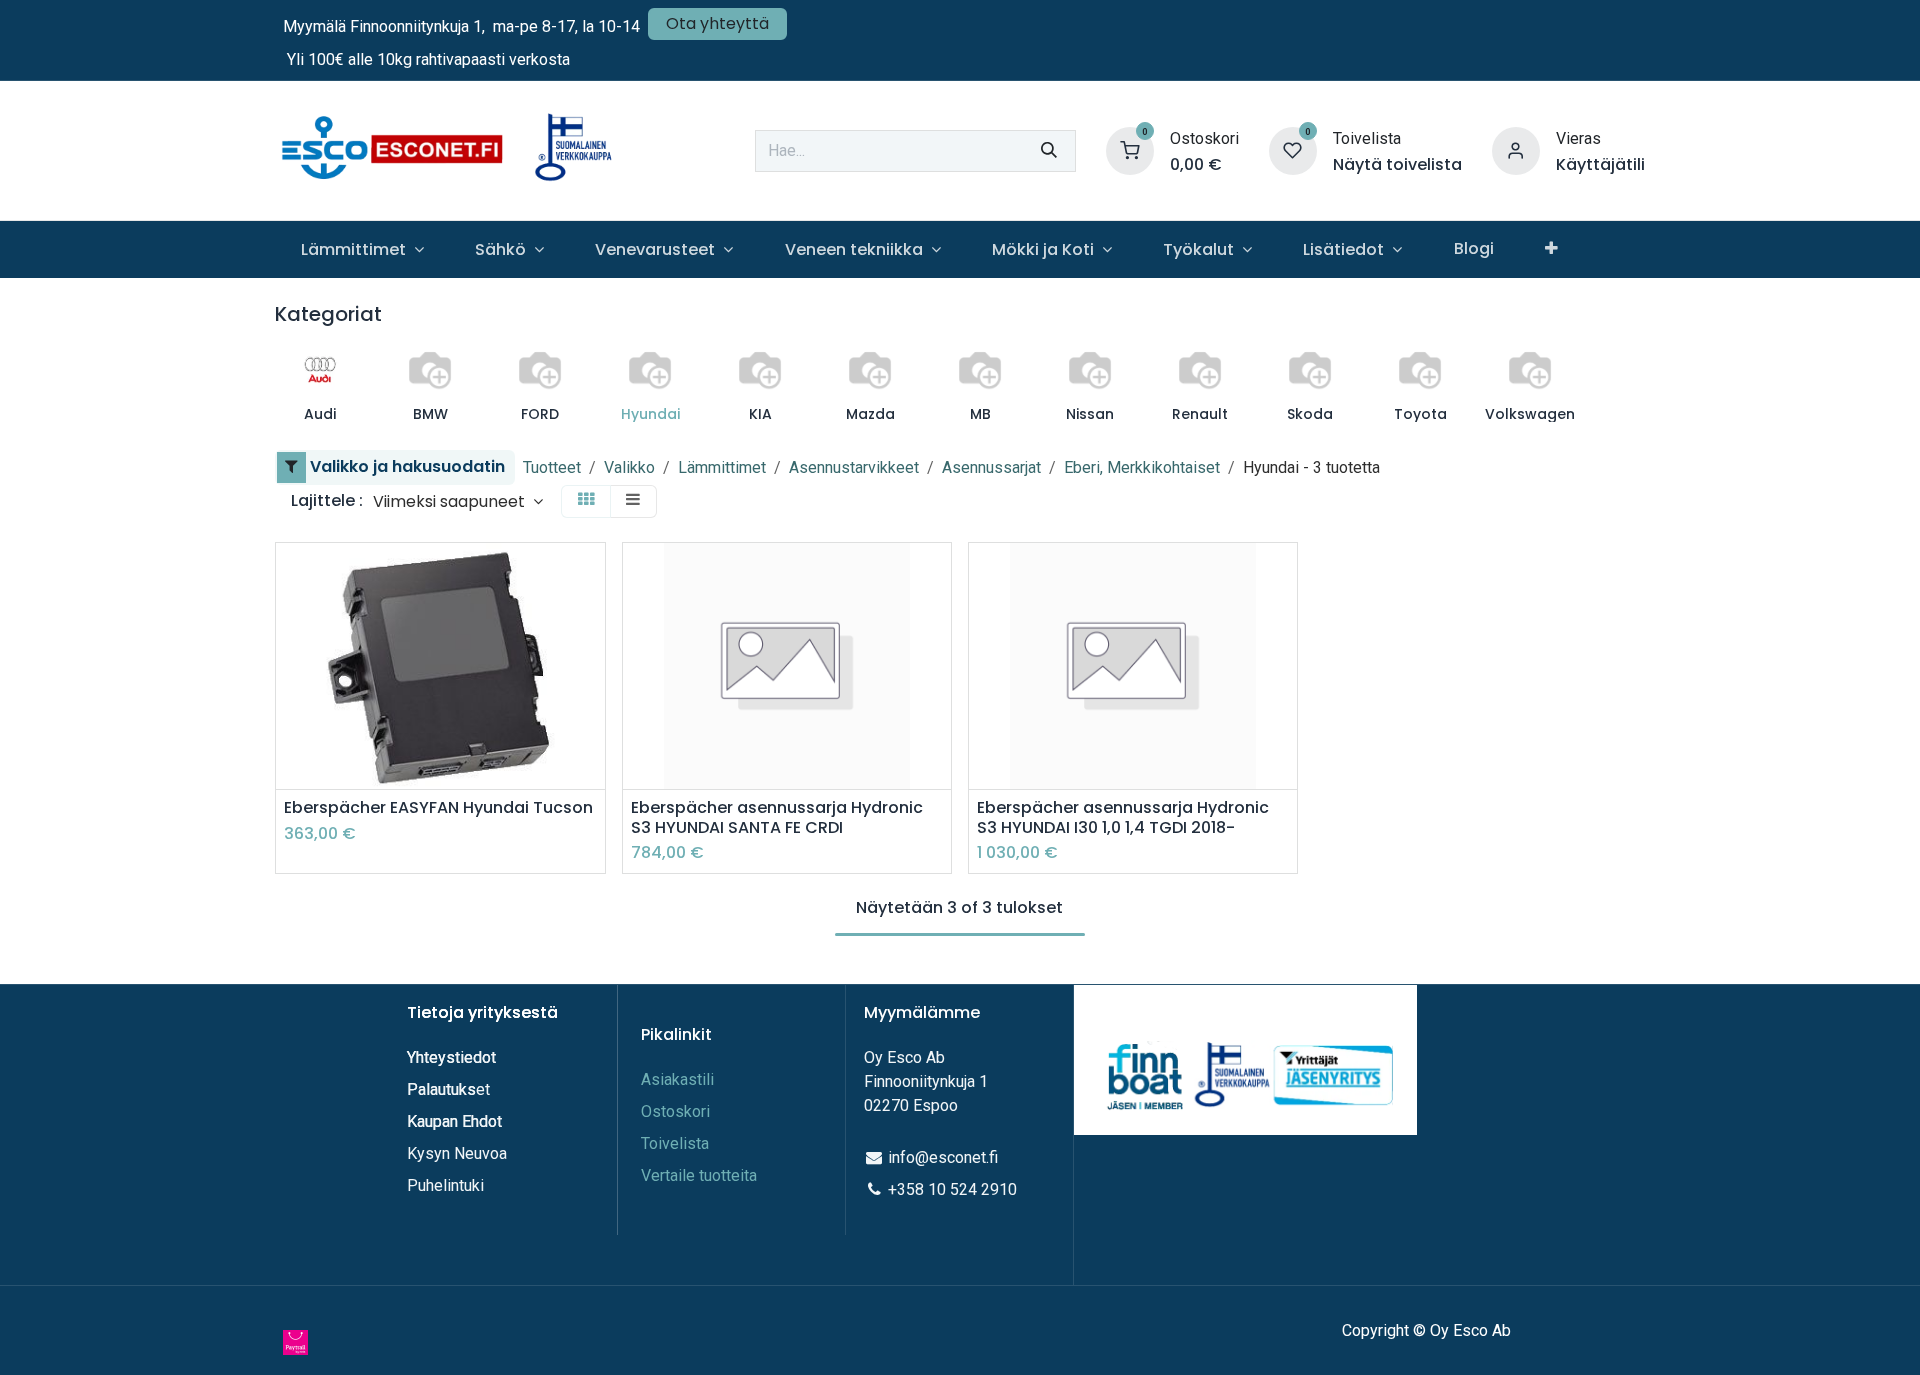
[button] (458, 501)
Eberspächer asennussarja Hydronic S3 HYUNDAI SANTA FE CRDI (777, 817)
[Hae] (1049, 151)
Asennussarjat (991, 467)
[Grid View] (586, 501)
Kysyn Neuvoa (457, 1153)
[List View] (633, 501)
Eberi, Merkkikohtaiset (1142, 467)
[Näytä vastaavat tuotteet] (592, 710)
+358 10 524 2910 (952, 1189)
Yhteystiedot (453, 1057)
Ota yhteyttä (717, 23)
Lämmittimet (722, 467)
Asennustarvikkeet (854, 467)
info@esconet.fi (943, 1157)
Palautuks (441, 1089)
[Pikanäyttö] (592, 575)
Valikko (629, 467)
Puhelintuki (445, 1185)
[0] (1130, 149)
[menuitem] (362, 249)
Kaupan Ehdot (454, 1121)
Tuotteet (552, 467)
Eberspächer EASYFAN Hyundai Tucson (438, 807)
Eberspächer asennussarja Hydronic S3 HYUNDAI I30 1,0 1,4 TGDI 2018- (1123, 817)
